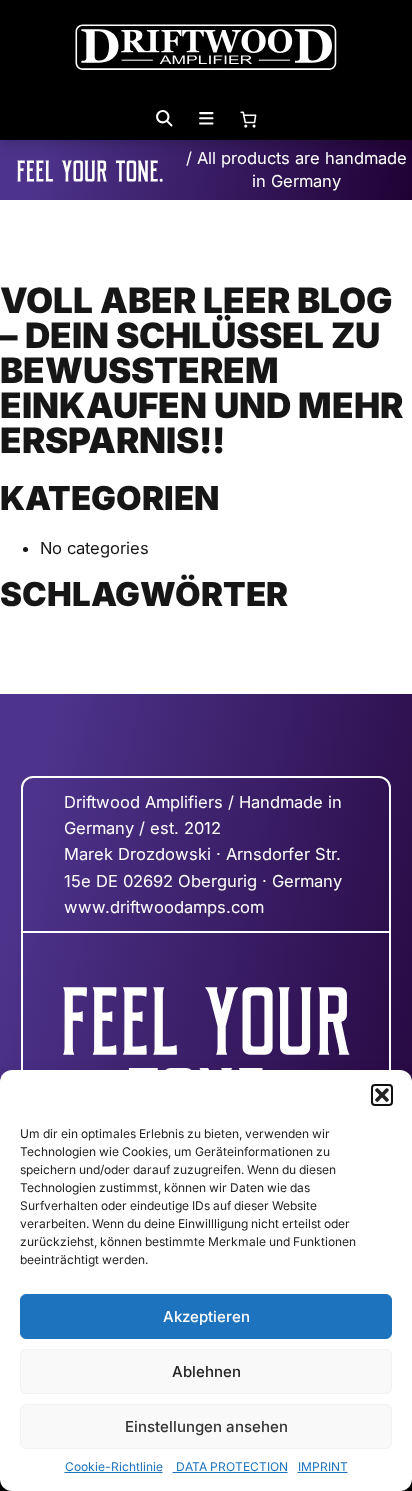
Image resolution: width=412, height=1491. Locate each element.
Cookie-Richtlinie (114, 1466)
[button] (382, 1095)
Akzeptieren (206, 1316)
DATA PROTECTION (230, 1466)
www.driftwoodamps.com (164, 907)
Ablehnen (206, 1371)
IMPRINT (323, 1466)
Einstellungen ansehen (206, 1426)
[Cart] (247, 118)
